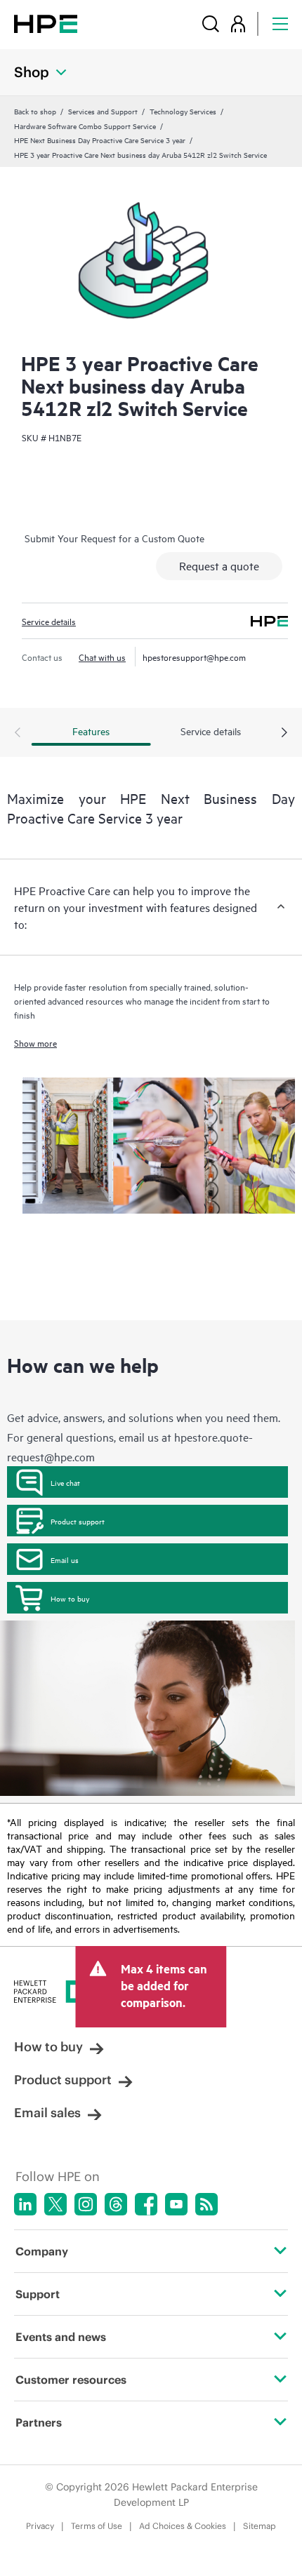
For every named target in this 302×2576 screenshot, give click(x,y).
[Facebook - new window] (146, 2204)
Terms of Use (97, 2526)
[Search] (211, 24)
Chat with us (102, 657)
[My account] (238, 24)
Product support (78, 1521)
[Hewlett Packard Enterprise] (46, 24)
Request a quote (219, 565)
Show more (35, 1042)
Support (38, 2294)
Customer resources (71, 2380)
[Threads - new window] (116, 2204)
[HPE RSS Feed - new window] (206, 2204)
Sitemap (260, 2526)
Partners (39, 2422)
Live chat (65, 1482)
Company (42, 2251)
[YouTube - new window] (176, 2204)
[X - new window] (55, 2204)
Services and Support (103, 111)
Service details (49, 621)
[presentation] (284, 733)
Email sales (47, 2113)
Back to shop (35, 111)
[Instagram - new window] (86, 2204)
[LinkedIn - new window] (25, 2204)
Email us (65, 1559)
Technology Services (183, 111)
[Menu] (280, 24)
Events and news (61, 2337)
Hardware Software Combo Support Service (85, 126)
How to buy (70, 1598)
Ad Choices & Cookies (183, 2526)
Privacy (40, 2526)
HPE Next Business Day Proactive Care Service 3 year (100, 140)
